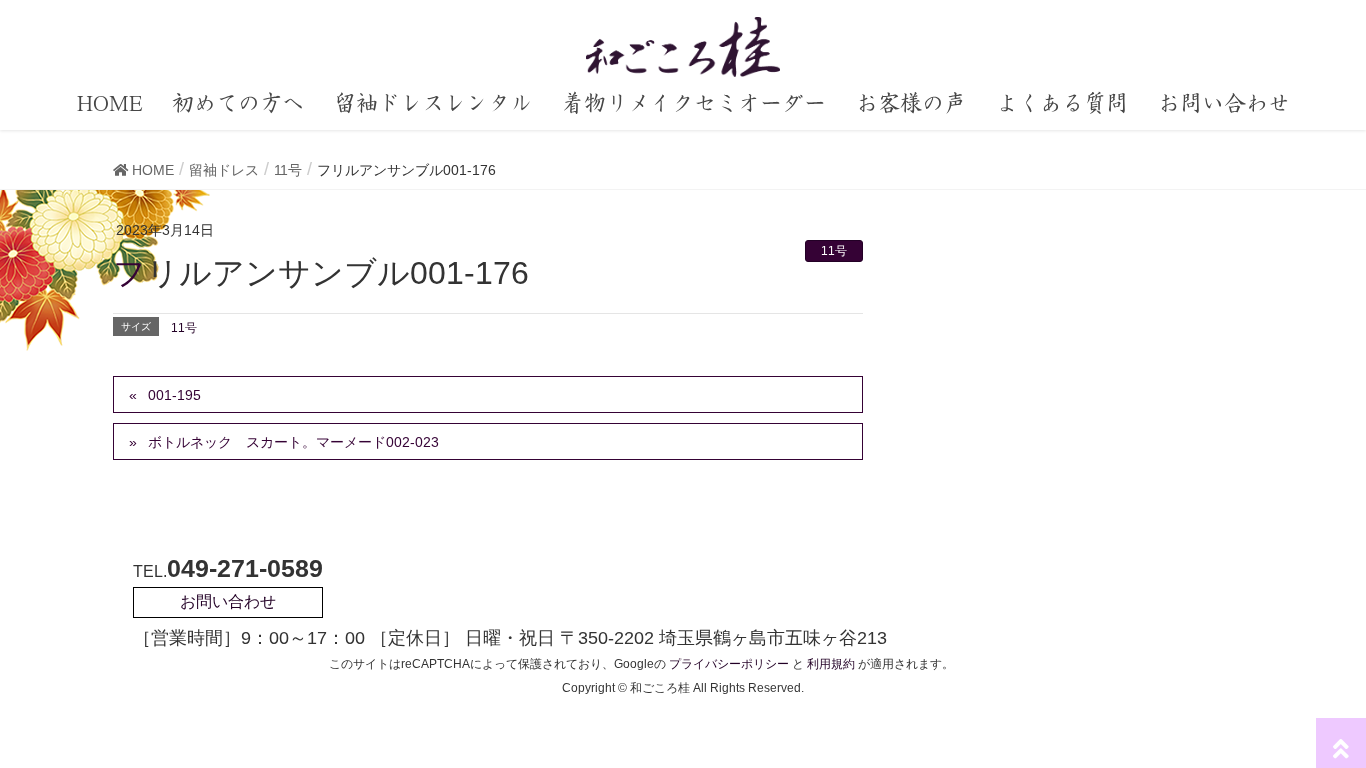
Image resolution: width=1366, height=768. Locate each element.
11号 (834, 251)
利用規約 (831, 664)
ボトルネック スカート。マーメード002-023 (293, 442)
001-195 (174, 395)
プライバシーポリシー (729, 664)
